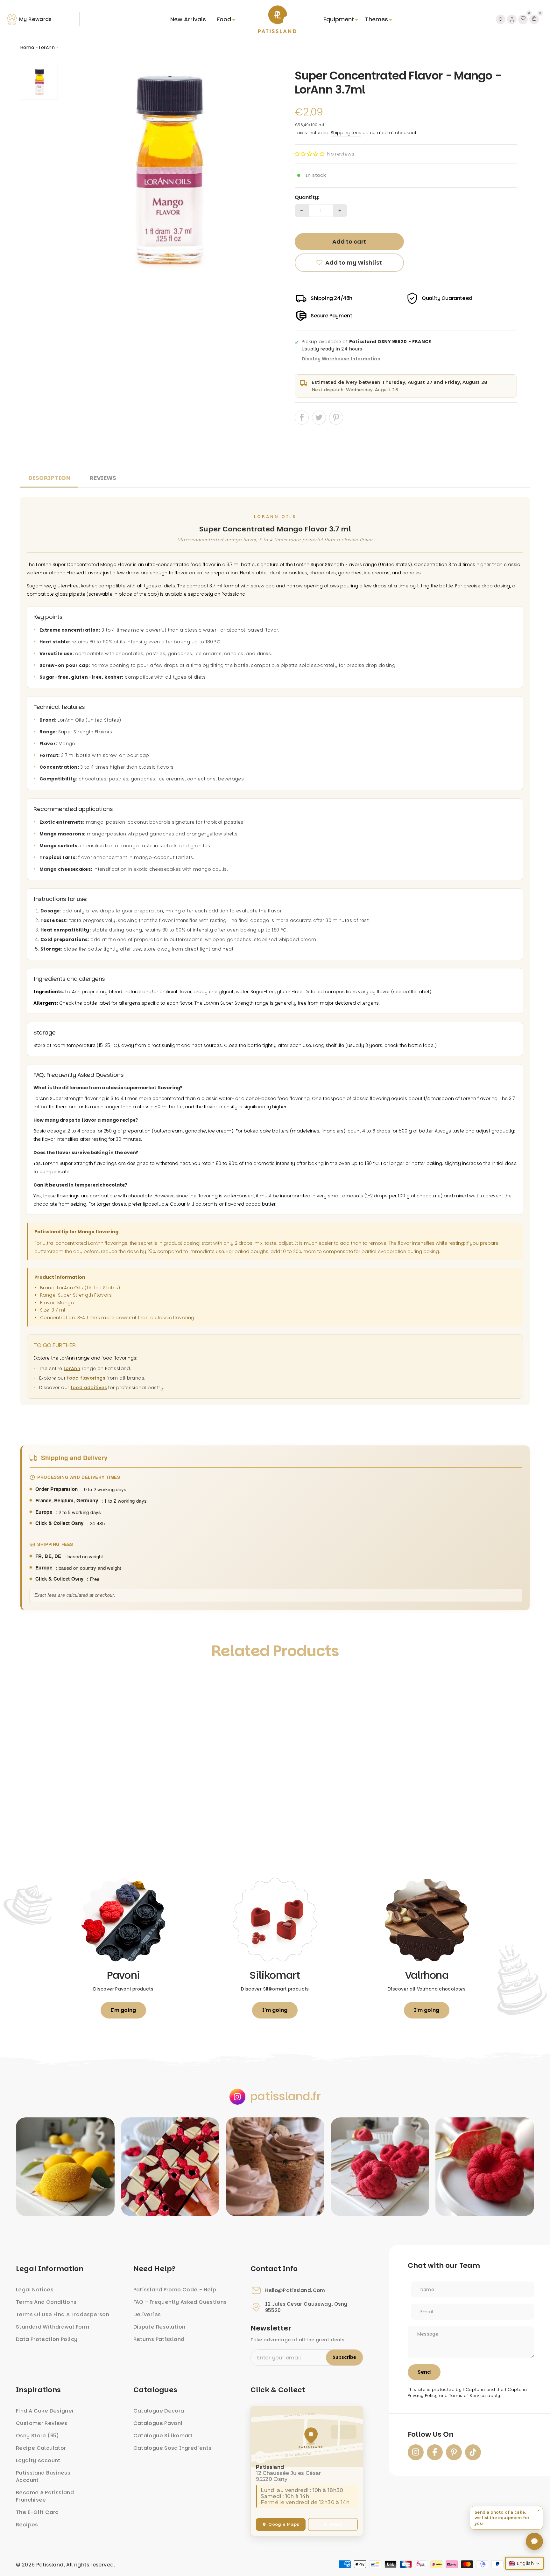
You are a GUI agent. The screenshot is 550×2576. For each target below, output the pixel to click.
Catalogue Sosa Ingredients (173, 2448)
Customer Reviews (42, 2423)
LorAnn (47, 47)
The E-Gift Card (37, 2512)
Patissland (50, 2565)
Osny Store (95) (38, 2436)
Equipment (339, 19)
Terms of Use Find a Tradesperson (63, 2314)
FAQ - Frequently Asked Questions (180, 2302)
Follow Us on (431, 2434)
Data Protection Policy (47, 2339)
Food (224, 19)
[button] (310, 154)
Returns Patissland (159, 2339)
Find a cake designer (45, 2411)
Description (49, 478)
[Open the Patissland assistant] (534, 2541)
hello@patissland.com (295, 2290)
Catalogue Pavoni (158, 2423)
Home (27, 47)
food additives (89, 1388)
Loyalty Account (38, 2460)
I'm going (123, 2010)
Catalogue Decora (159, 2411)
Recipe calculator (41, 2448)
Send (424, 2372)
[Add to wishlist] (32, 1680)
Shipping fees (346, 133)
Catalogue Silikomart (163, 2436)
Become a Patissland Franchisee (45, 2496)
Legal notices (35, 2290)
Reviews (103, 478)
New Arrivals (188, 19)
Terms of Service (468, 2396)
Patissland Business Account (43, 2476)
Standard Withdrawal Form (53, 2327)
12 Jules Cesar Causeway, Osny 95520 (306, 2307)
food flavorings (86, 1378)
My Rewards (35, 19)
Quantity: (307, 197)
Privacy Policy (423, 2396)
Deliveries (147, 2314)
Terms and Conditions (46, 2302)
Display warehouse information (341, 359)
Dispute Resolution (159, 2327)
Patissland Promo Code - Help (175, 2290)
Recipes (27, 2525)
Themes (377, 19)
